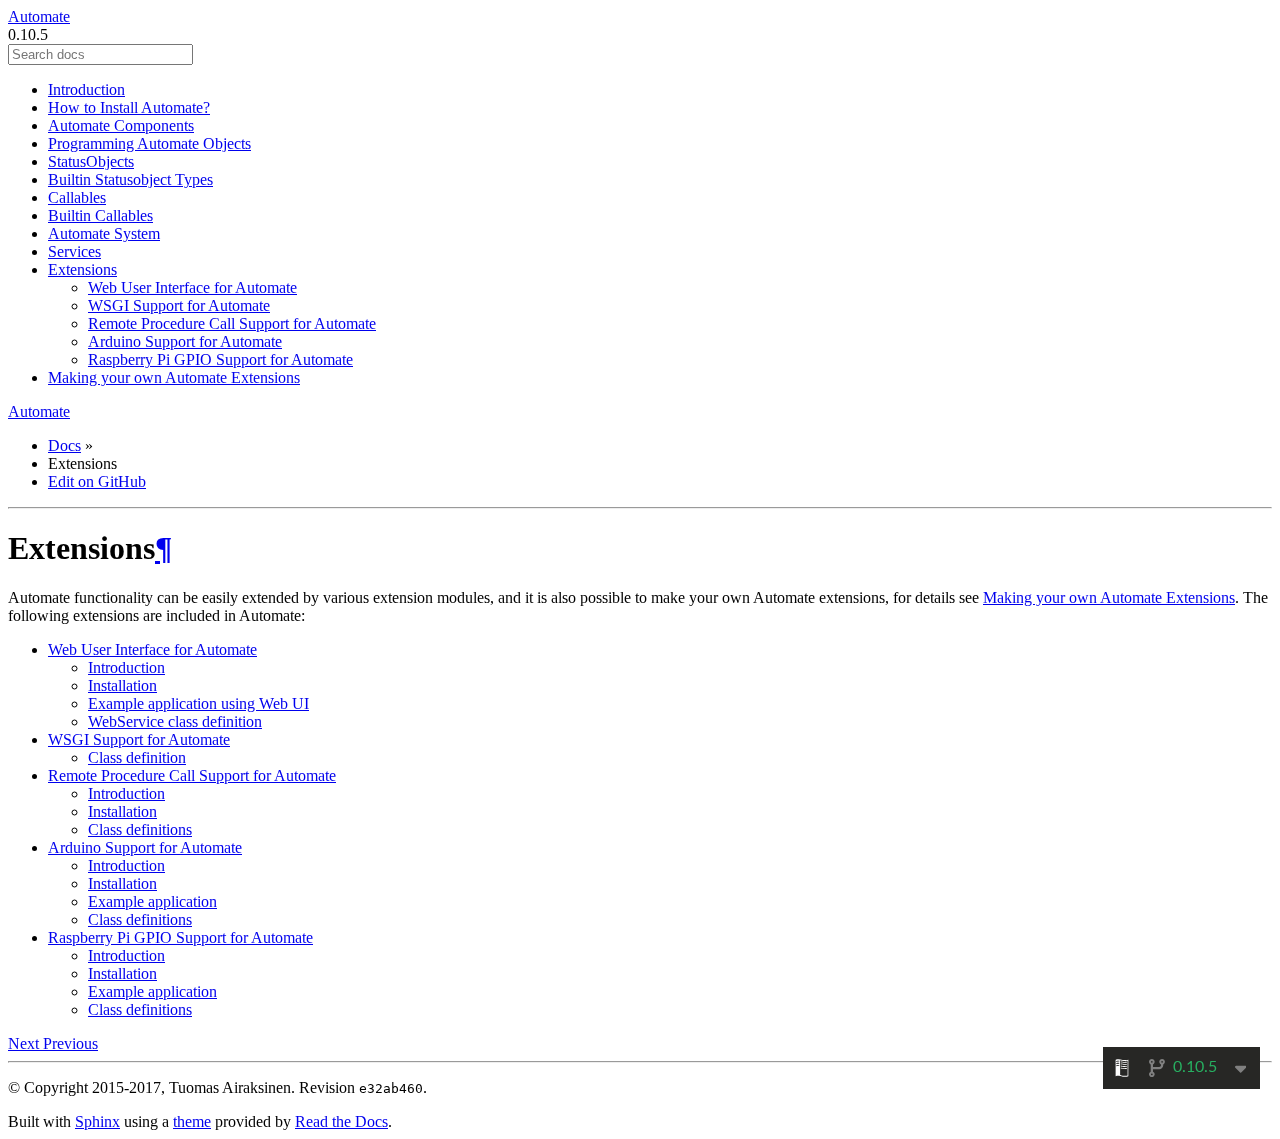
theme (192, 1121)
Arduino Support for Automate (185, 341)
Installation (122, 685)
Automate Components (121, 125)
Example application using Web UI (198, 703)
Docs (64, 445)
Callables (77, 197)
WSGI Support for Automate (179, 305)
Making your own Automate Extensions (174, 377)
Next (25, 1043)
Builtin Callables (100, 215)
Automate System (104, 233)
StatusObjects (91, 161)
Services (74, 251)
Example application (152, 901)
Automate (39, 16)
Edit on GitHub (97, 481)
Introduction (86, 89)
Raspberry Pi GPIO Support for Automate (220, 359)
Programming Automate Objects (149, 143)
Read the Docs (341, 1121)
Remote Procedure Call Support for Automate (232, 323)
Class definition (137, 757)
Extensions (82, 269)
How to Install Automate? (129, 107)
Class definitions (140, 829)
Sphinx (97, 1121)
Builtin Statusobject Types (130, 179)
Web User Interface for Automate (192, 287)
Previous (70, 1043)
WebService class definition (175, 721)
